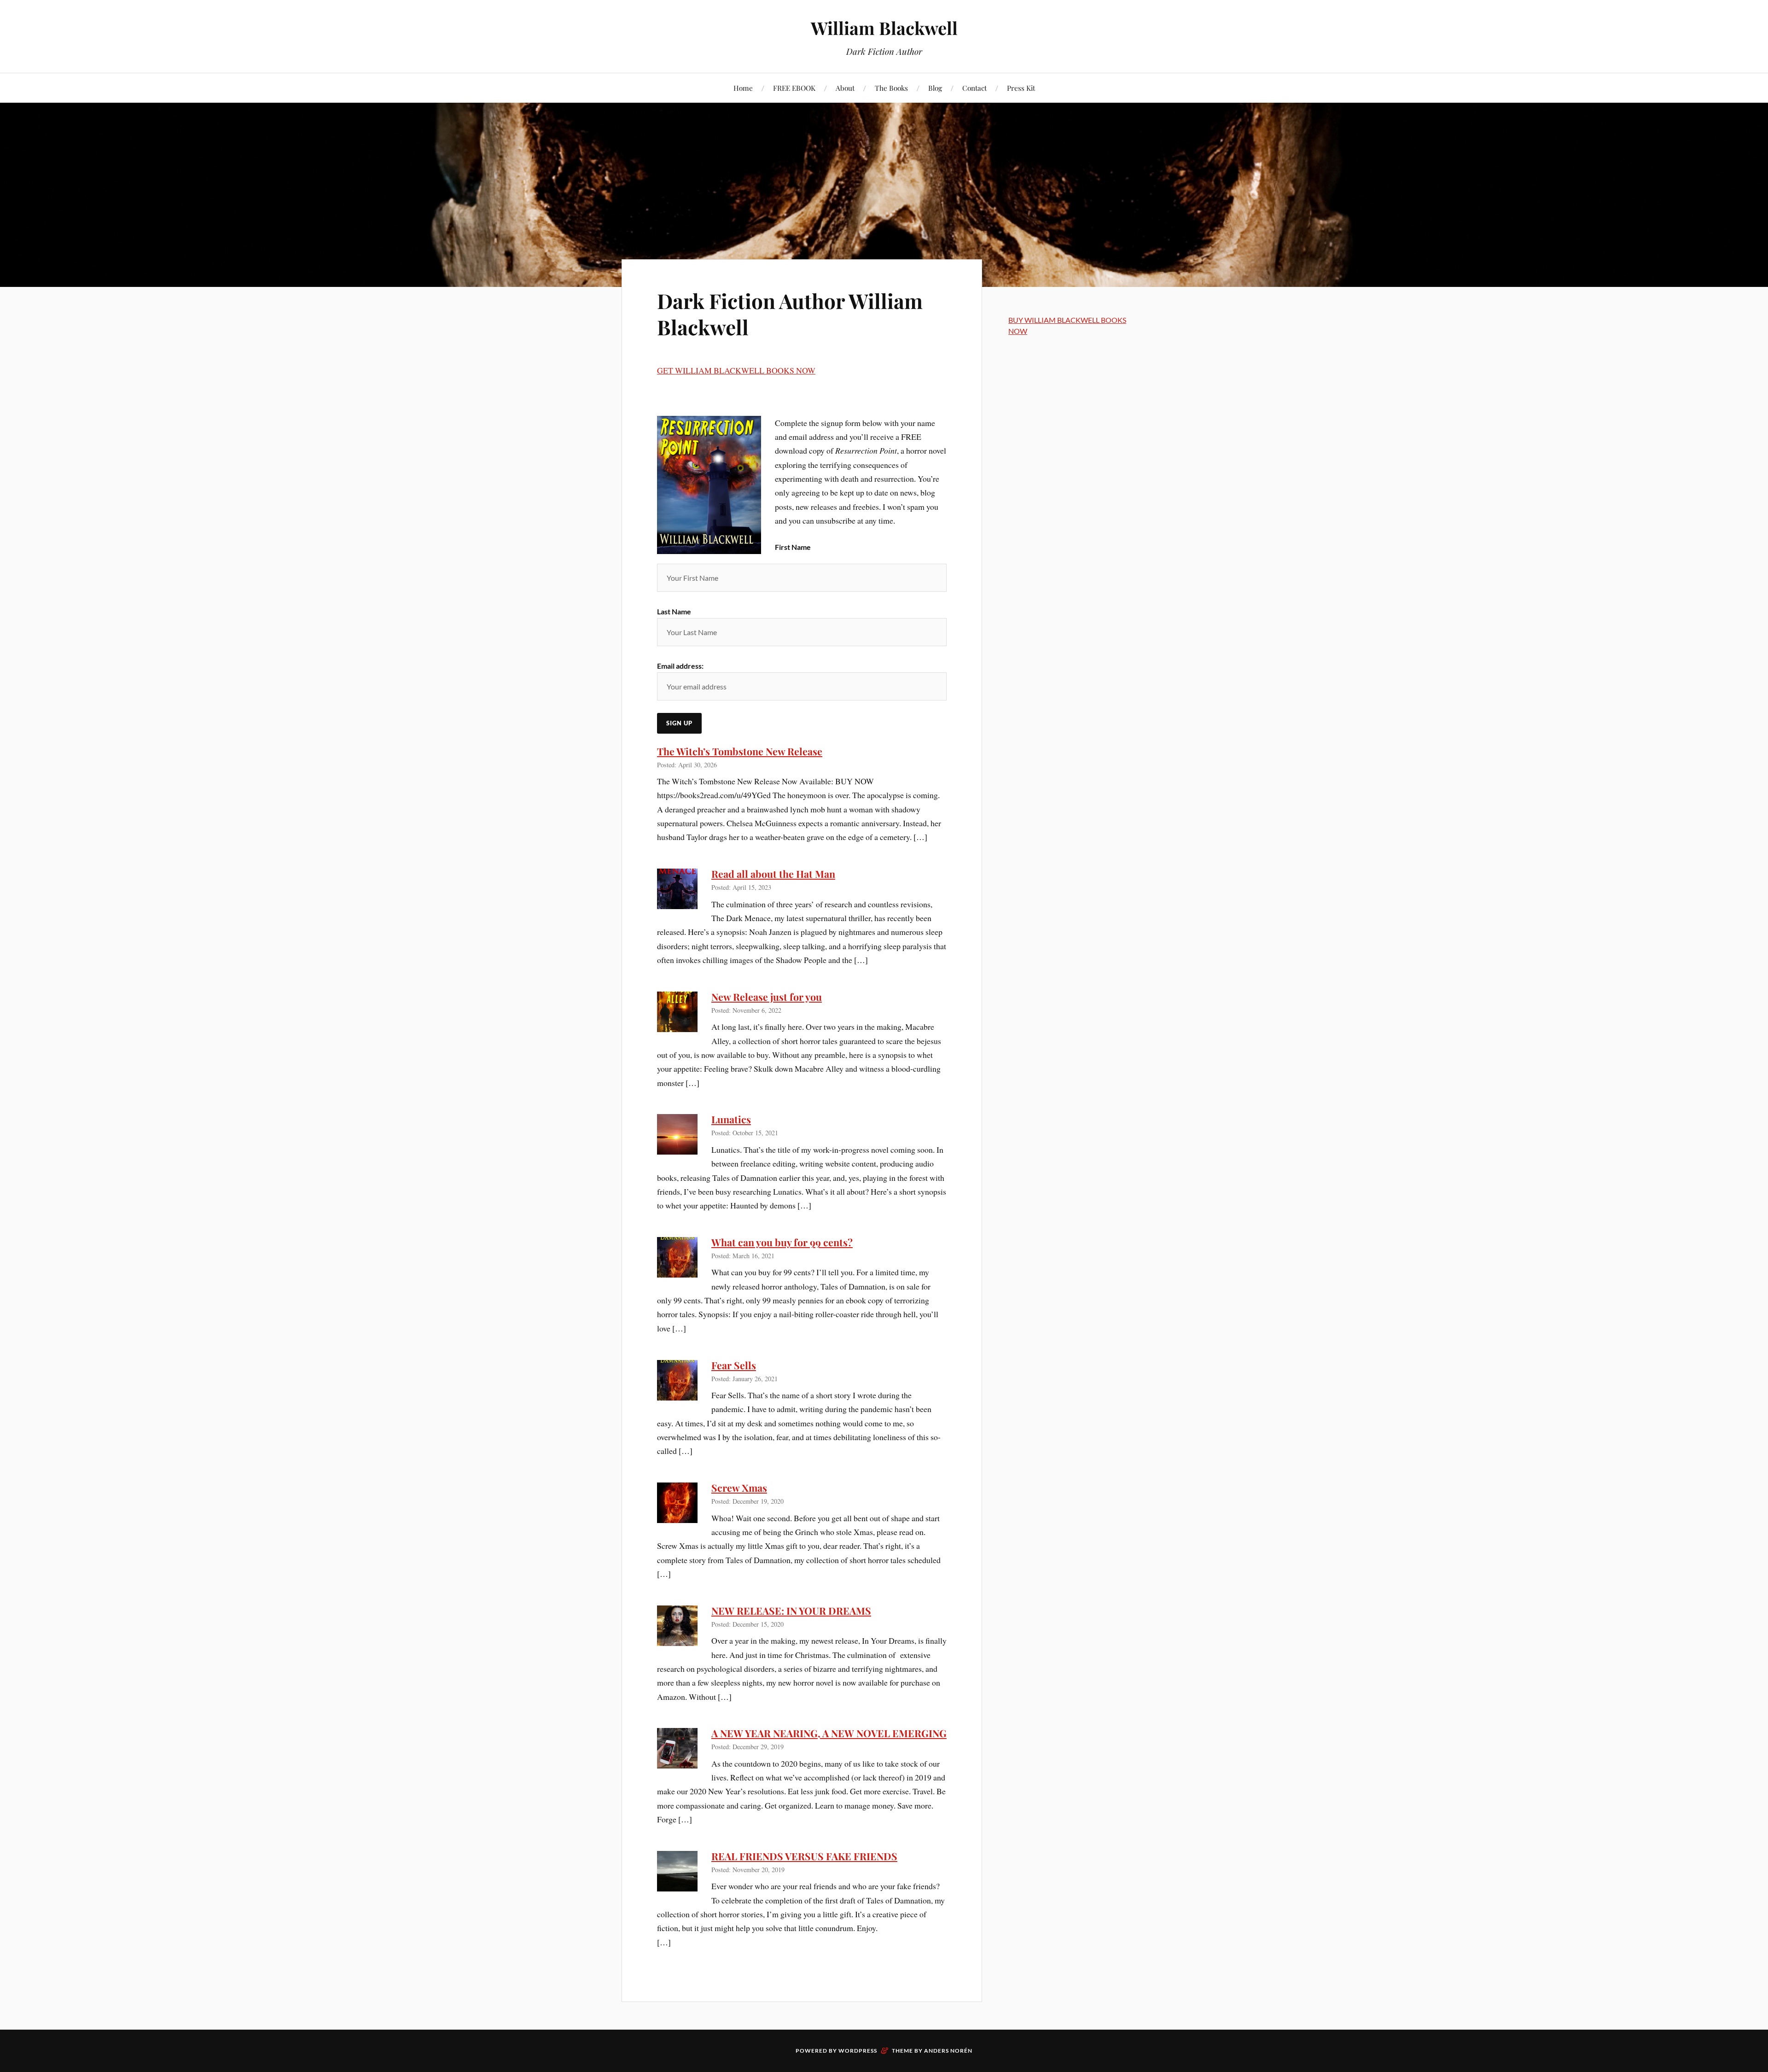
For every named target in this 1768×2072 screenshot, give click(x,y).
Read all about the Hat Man (773, 874)
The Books (891, 88)
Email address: (680, 666)
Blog (935, 88)
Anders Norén (948, 2051)
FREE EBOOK (794, 88)
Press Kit (1021, 88)
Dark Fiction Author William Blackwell (790, 314)
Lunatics (731, 1119)
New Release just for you (767, 997)
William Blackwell (884, 28)
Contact (974, 88)
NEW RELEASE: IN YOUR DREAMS (791, 1611)
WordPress (858, 2051)
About (845, 88)
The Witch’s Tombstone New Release (740, 751)
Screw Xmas (739, 1488)
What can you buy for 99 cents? (782, 1242)
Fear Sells (734, 1365)
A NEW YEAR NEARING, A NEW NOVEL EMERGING (829, 1733)
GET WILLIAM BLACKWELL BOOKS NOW (736, 370)
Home (743, 88)
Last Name (674, 611)
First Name (793, 547)
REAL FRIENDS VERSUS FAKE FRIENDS (804, 1856)
